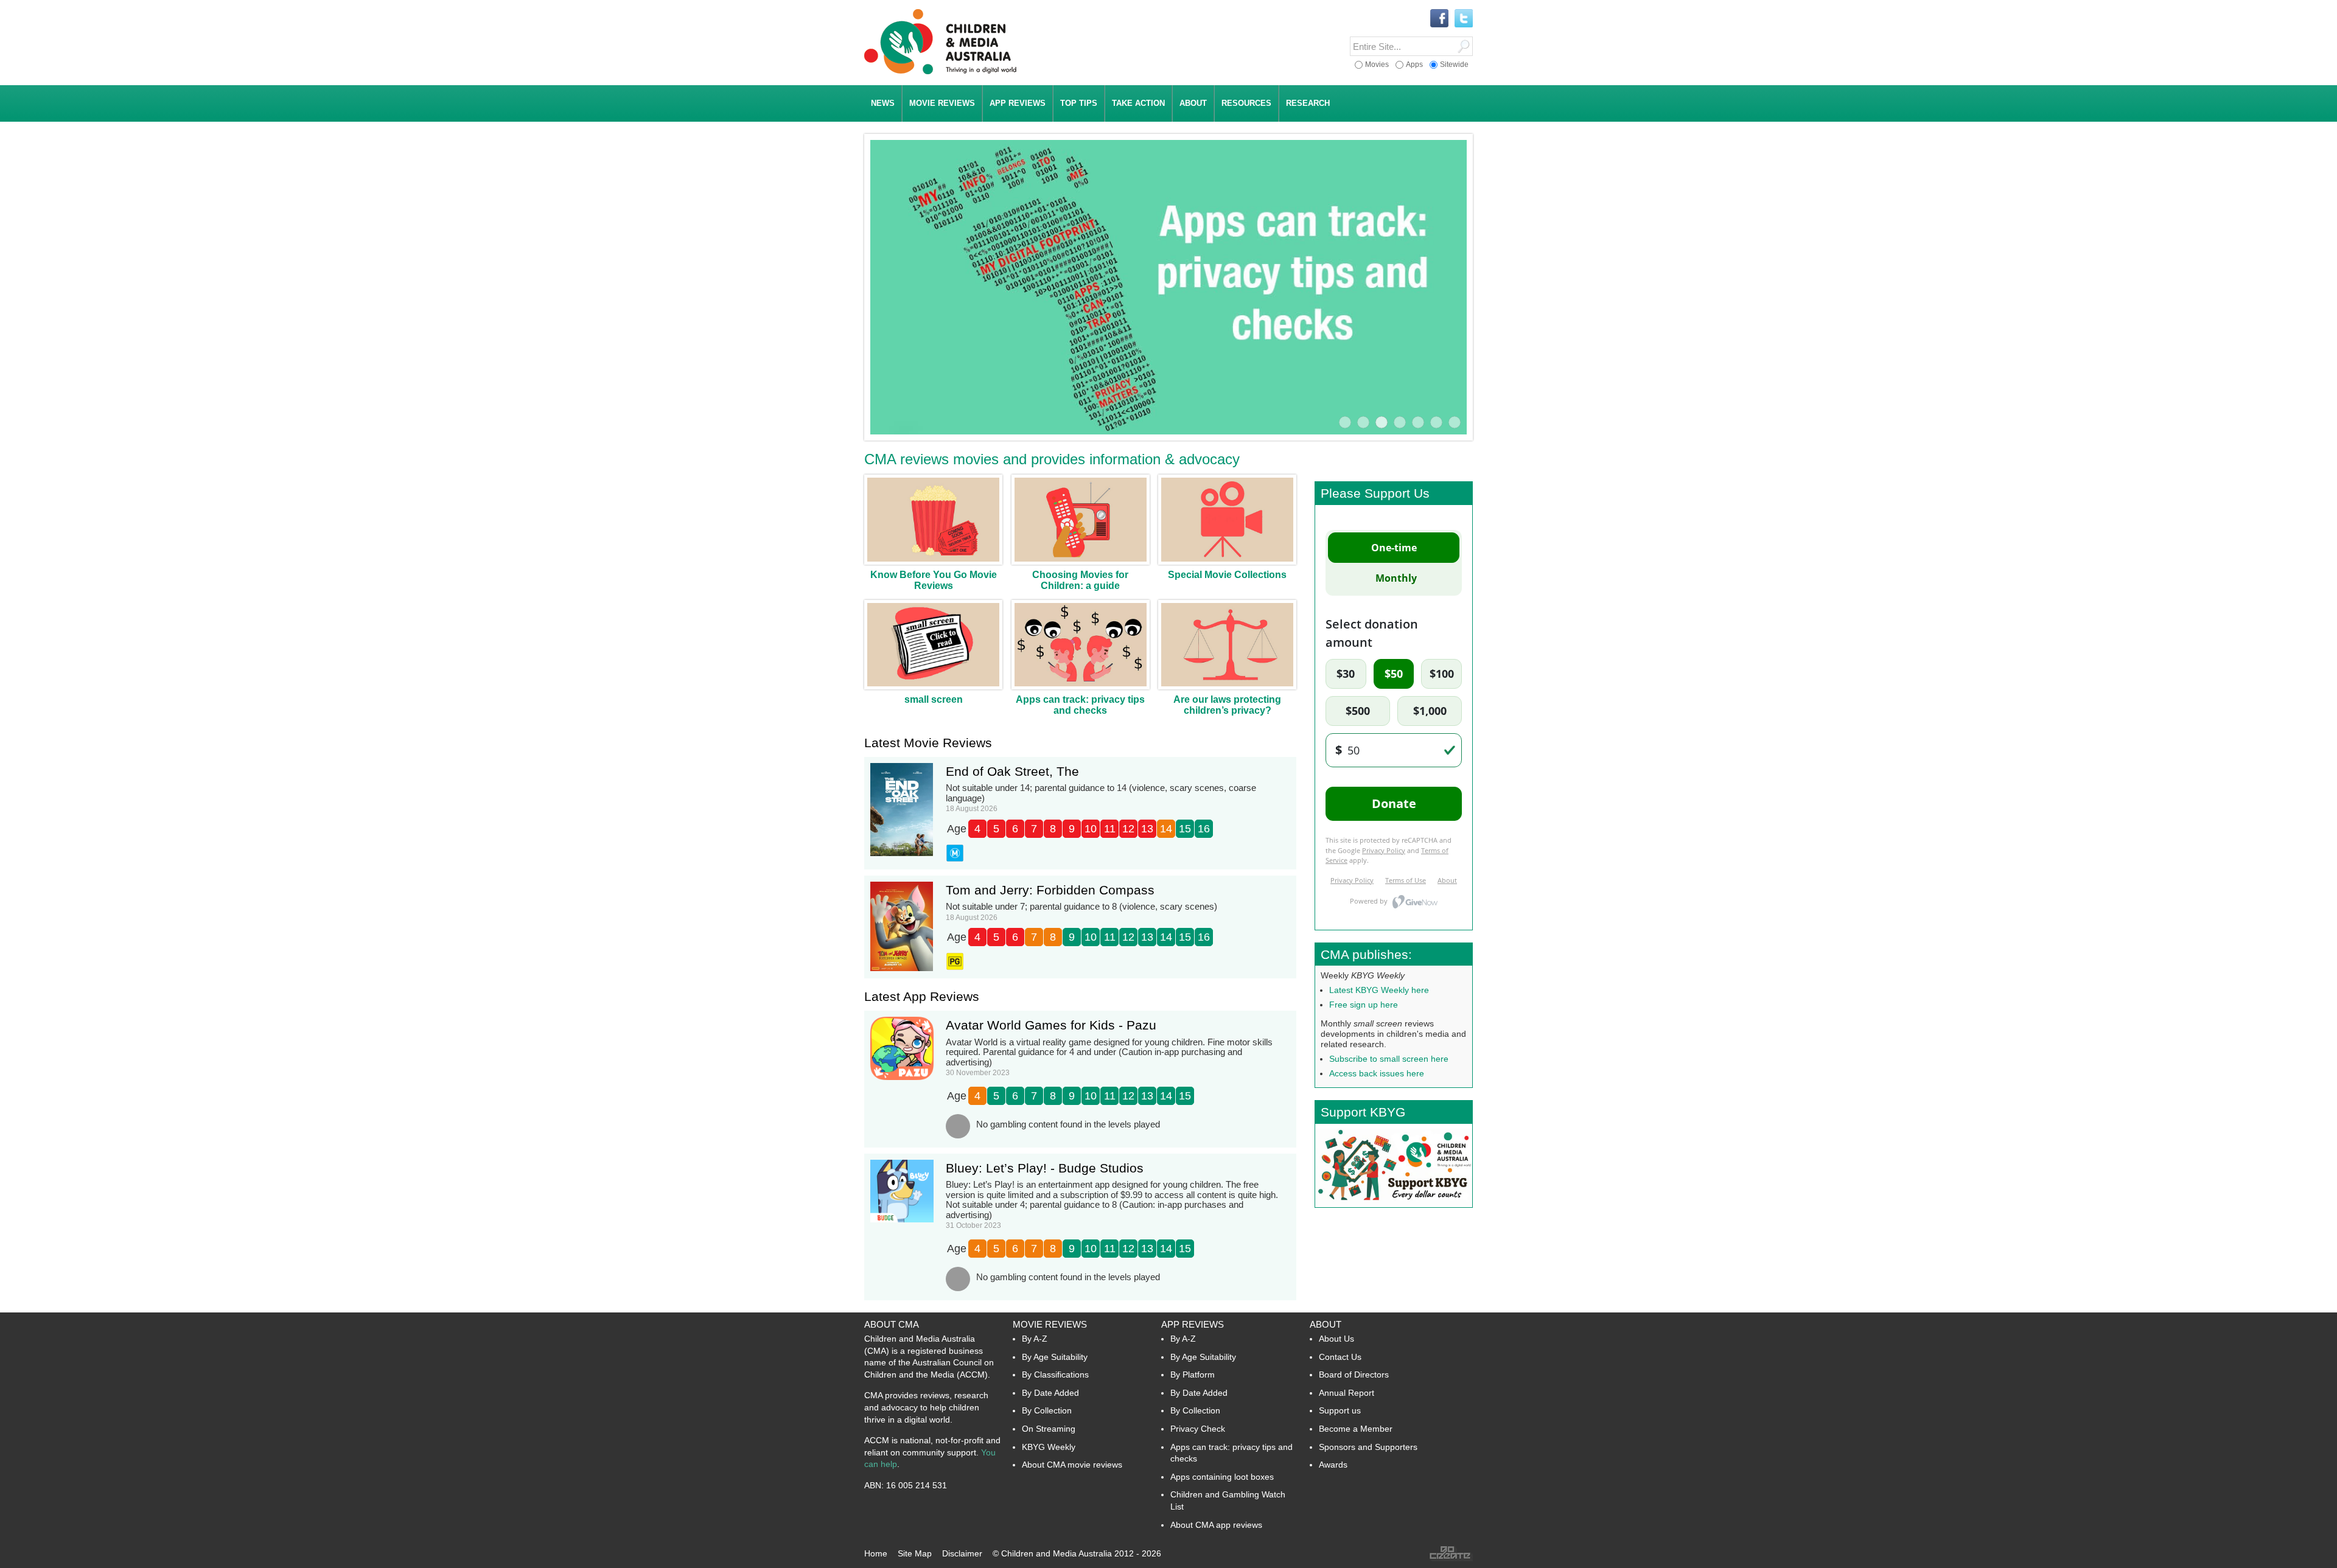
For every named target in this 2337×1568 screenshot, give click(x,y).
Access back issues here (1377, 1073)
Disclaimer (962, 1553)
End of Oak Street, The (1012, 771)
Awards (1333, 1465)
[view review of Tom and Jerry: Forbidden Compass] (902, 969)
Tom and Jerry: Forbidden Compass (1050, 890)
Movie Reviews (1050, 1324)
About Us (1336, 1339)
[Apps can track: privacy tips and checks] (1168, 289)
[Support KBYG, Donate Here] (1394, 1204)
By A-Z (1035, 1339)
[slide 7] (1455, 422)
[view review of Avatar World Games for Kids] (902, 1078)
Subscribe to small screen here (1389, 1059)
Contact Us (1340, 1357)
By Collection (1047, 1410)
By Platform (1193, 1375)
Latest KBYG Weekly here (1379, 990)
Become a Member (1356, 1429)
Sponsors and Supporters (1368, 1447)
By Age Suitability (1055, 1357)
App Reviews (1193, 1324)
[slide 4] (1400, 422)
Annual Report (1347, 1393)
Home (876, 1553)
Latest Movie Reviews (928, 743)
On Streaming (1049, 1429)
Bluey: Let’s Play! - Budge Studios (1045, 1168)
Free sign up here (1364, 1005)
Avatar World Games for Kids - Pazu (1051, 1025)
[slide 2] (1363, 422)
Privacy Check (1198, 1429)
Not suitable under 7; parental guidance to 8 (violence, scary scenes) (1081, 906)
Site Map (915, 1553)
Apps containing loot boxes (1222, 1477)
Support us (1340, 1410)
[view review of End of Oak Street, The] (902, 854)
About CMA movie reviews (1072, 1465)
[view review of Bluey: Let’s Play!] (902, 1220)
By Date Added (1050, 1393)
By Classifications (1055, 1375)
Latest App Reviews (922, 996)
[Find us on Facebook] (1439, 19)
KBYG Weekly (1049, 1447)
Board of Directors (1354, 1375)
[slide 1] (1345, 422)
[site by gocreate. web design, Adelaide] (1451, 1558)
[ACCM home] (940, 72)
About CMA (892, 1324)
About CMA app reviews (1216, 1525)
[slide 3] (1382, 422)
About (1326, 1324)
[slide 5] (1418, 422)
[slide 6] (1436, 422)
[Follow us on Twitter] (1464, 19)
